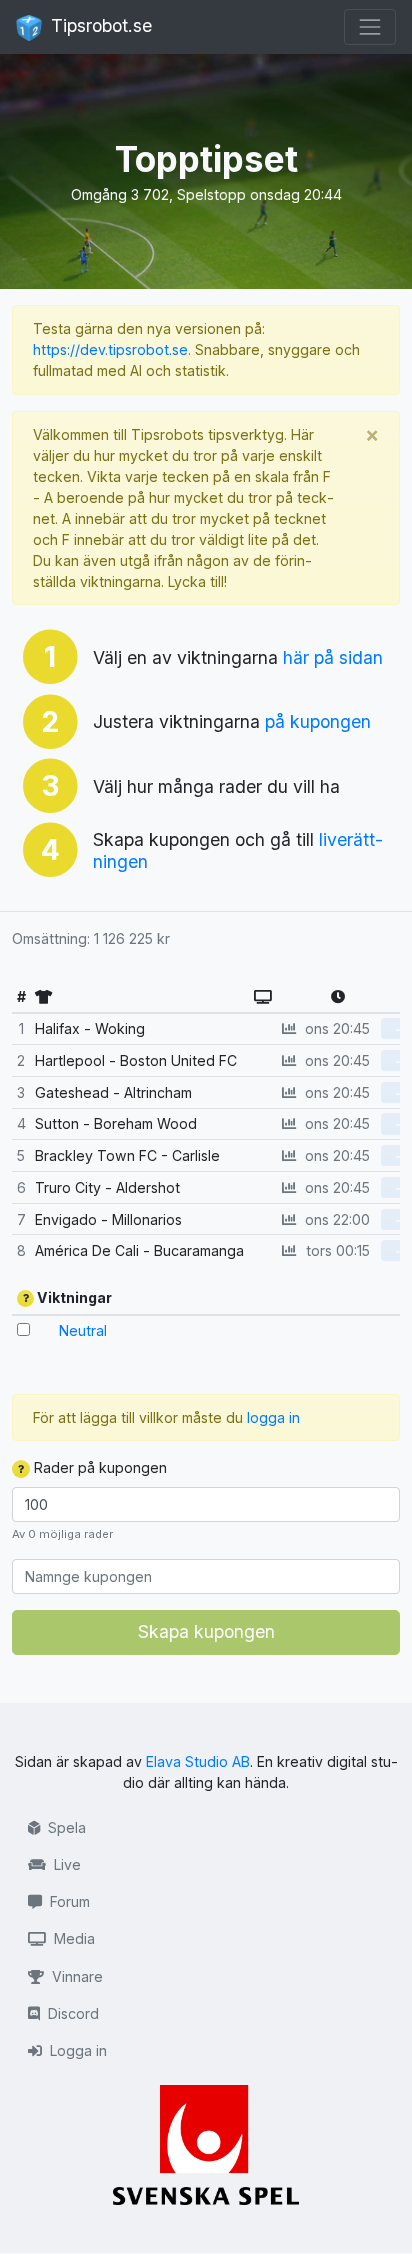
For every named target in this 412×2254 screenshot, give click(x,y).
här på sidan (333, 657)
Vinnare (75, 1976)
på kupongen (318, 721)
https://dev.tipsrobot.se (110, 349)
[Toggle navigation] (370, 27)
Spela (65, 1827)
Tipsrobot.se (99, 25)
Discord (71, 2013)
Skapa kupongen (206, 1631)
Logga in (76, 2050)
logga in (273, 1417)
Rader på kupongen (98, 1467)
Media (72, 1938)
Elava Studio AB (198, 1761)
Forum (68, 1901)
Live (65, 1864)
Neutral (83, 1330)
